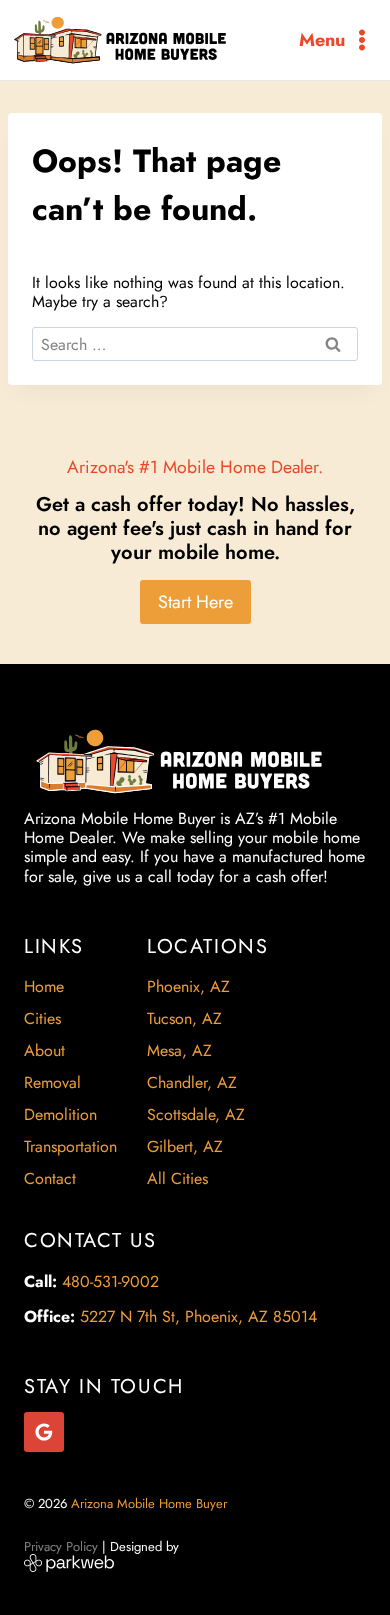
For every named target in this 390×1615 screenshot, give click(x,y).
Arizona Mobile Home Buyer (151, 1503)
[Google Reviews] (44, 1432)
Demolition (60, 1114)
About (44, 1050)
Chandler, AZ (192, 1082)
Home (44, 986)
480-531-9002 (110, 1281)
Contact (50, 1178)
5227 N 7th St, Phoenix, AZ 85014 (198, 1316)
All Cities (177, 1178)
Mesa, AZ (179, 1050)
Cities (42, 1018)
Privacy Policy (61, 1546)
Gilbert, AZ (185, 1146)
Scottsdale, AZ (196, 1114)
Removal (52, 1082)
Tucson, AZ (184, 1018)
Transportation (70, 1146)
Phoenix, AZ (188, 986)
